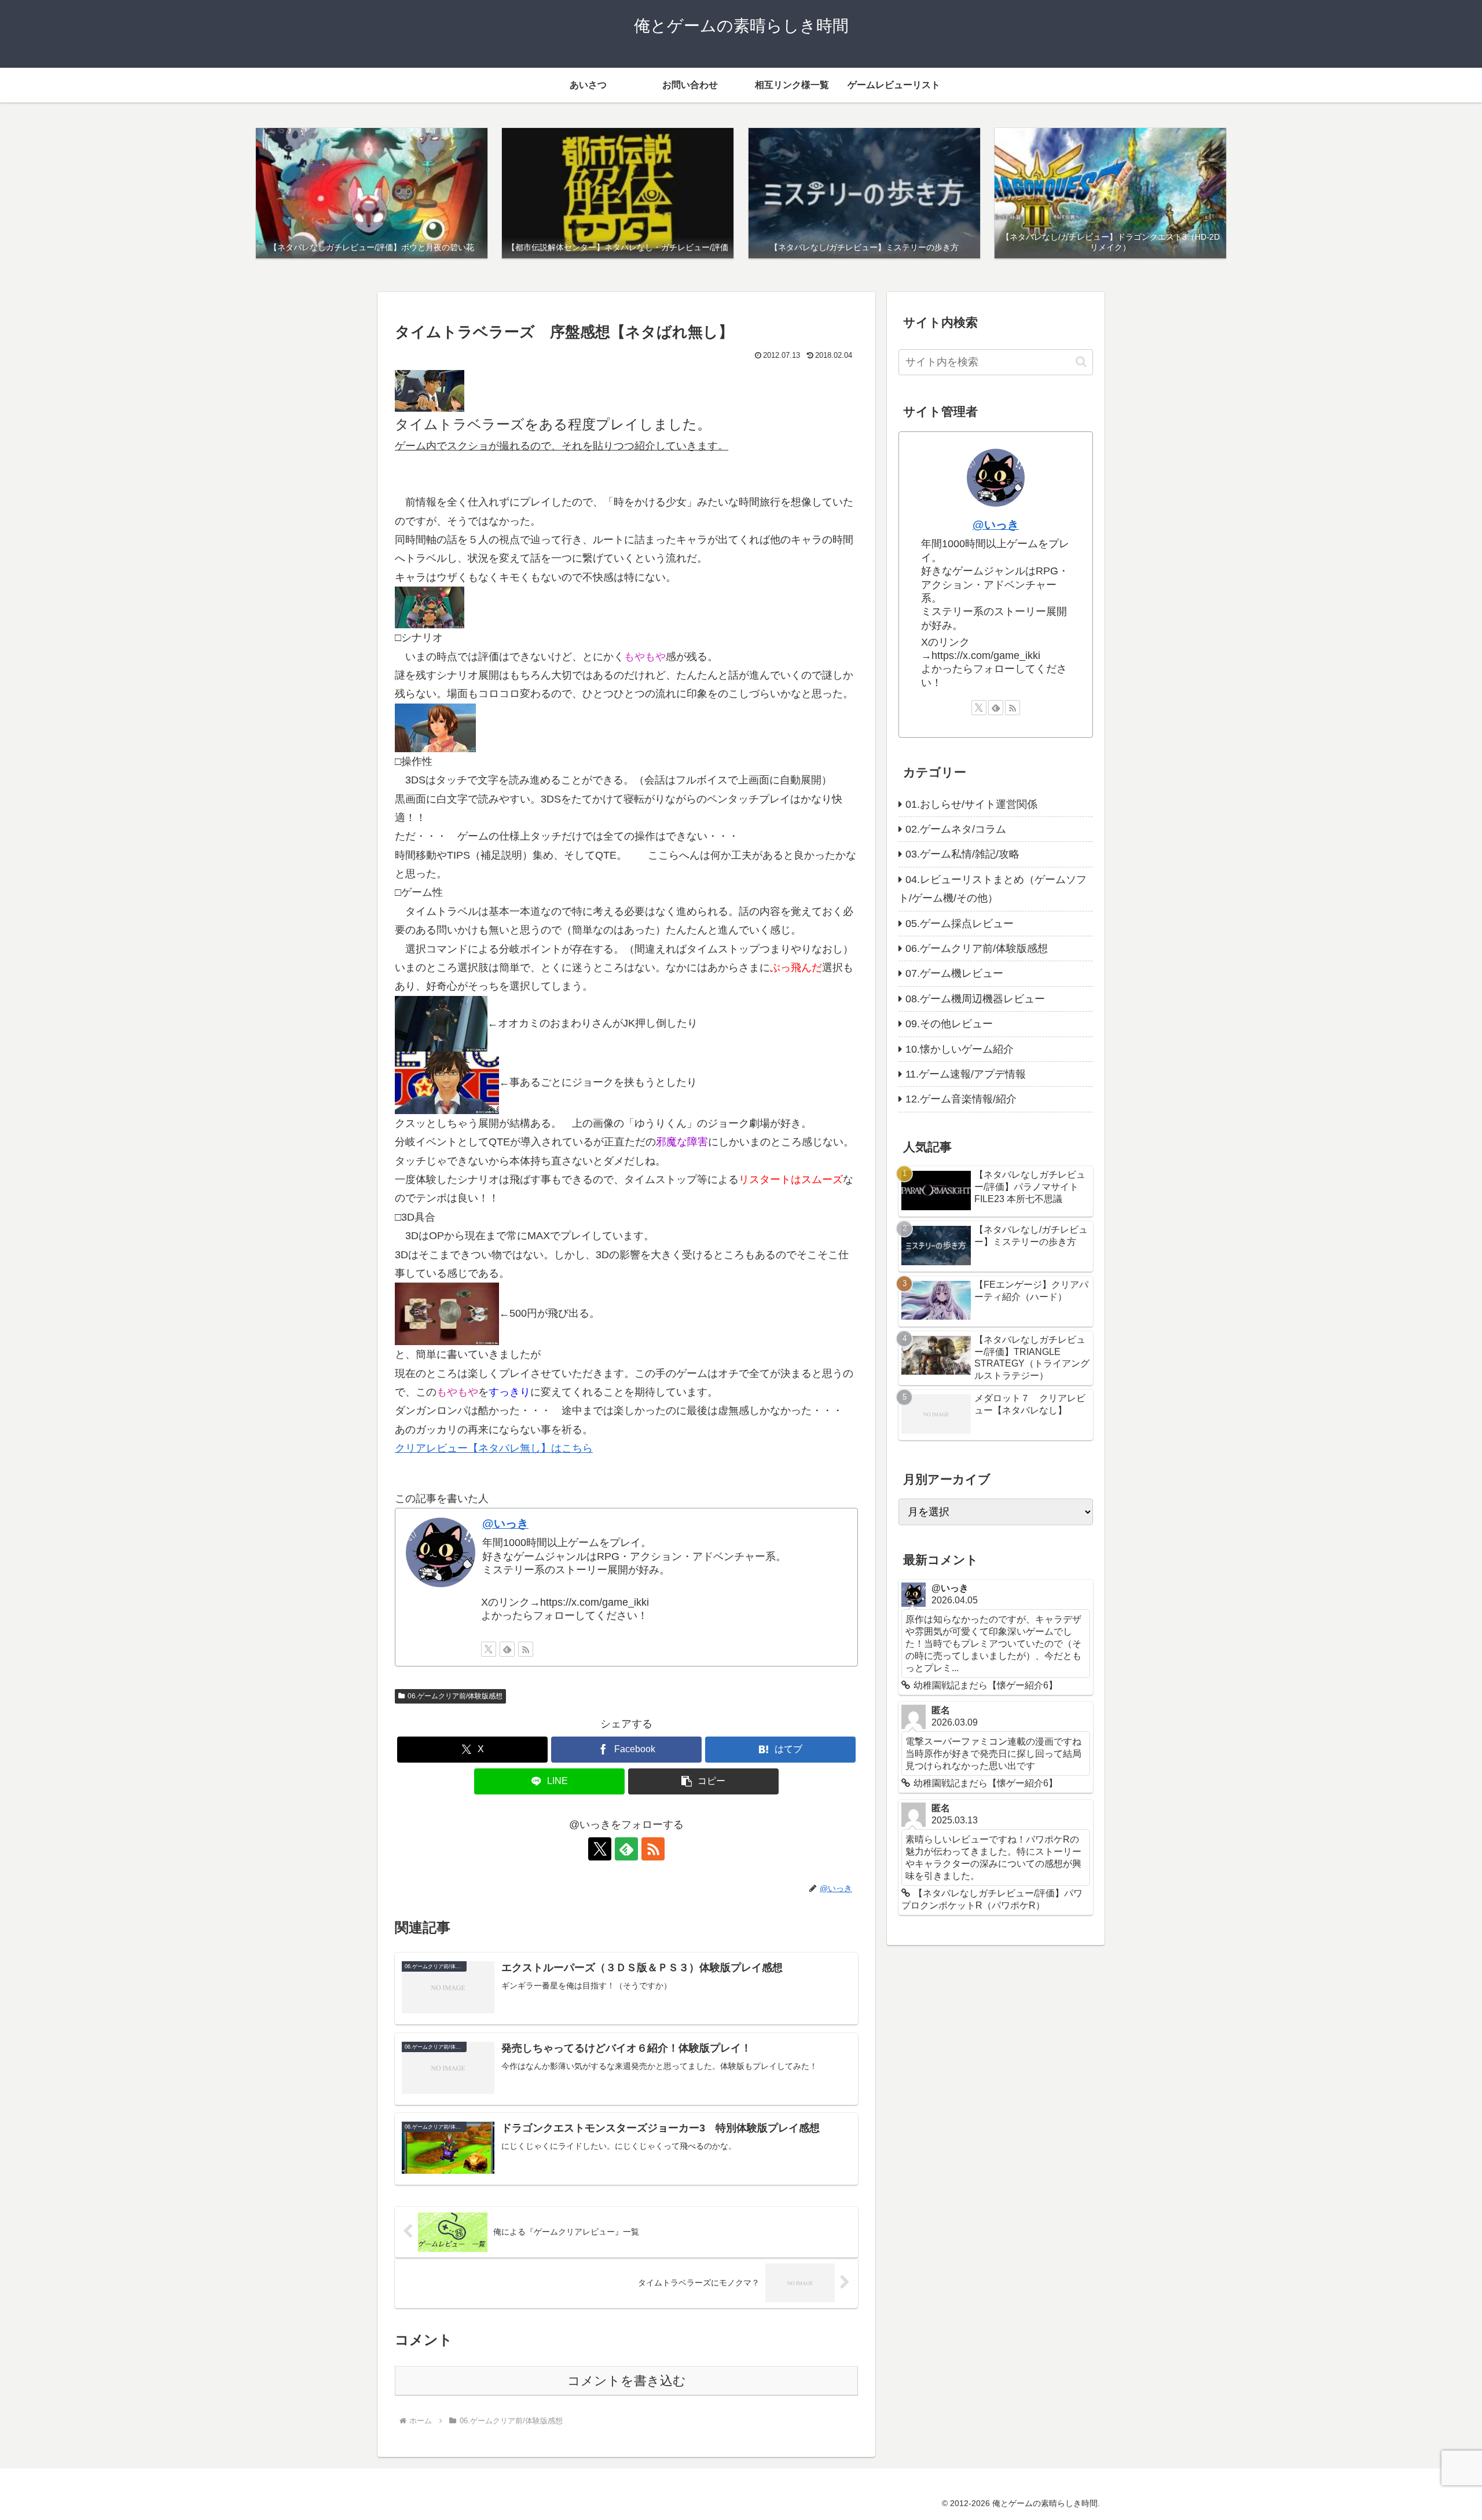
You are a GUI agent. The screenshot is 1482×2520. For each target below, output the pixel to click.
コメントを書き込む (627, 2381)
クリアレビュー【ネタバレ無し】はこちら (494, 1448)
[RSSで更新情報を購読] (526, 1649)
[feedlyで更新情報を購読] (507, 1649)
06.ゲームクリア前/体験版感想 (455, 1696)
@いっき (505, 1523)
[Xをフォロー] (489, 1649)
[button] (703, 1781)
